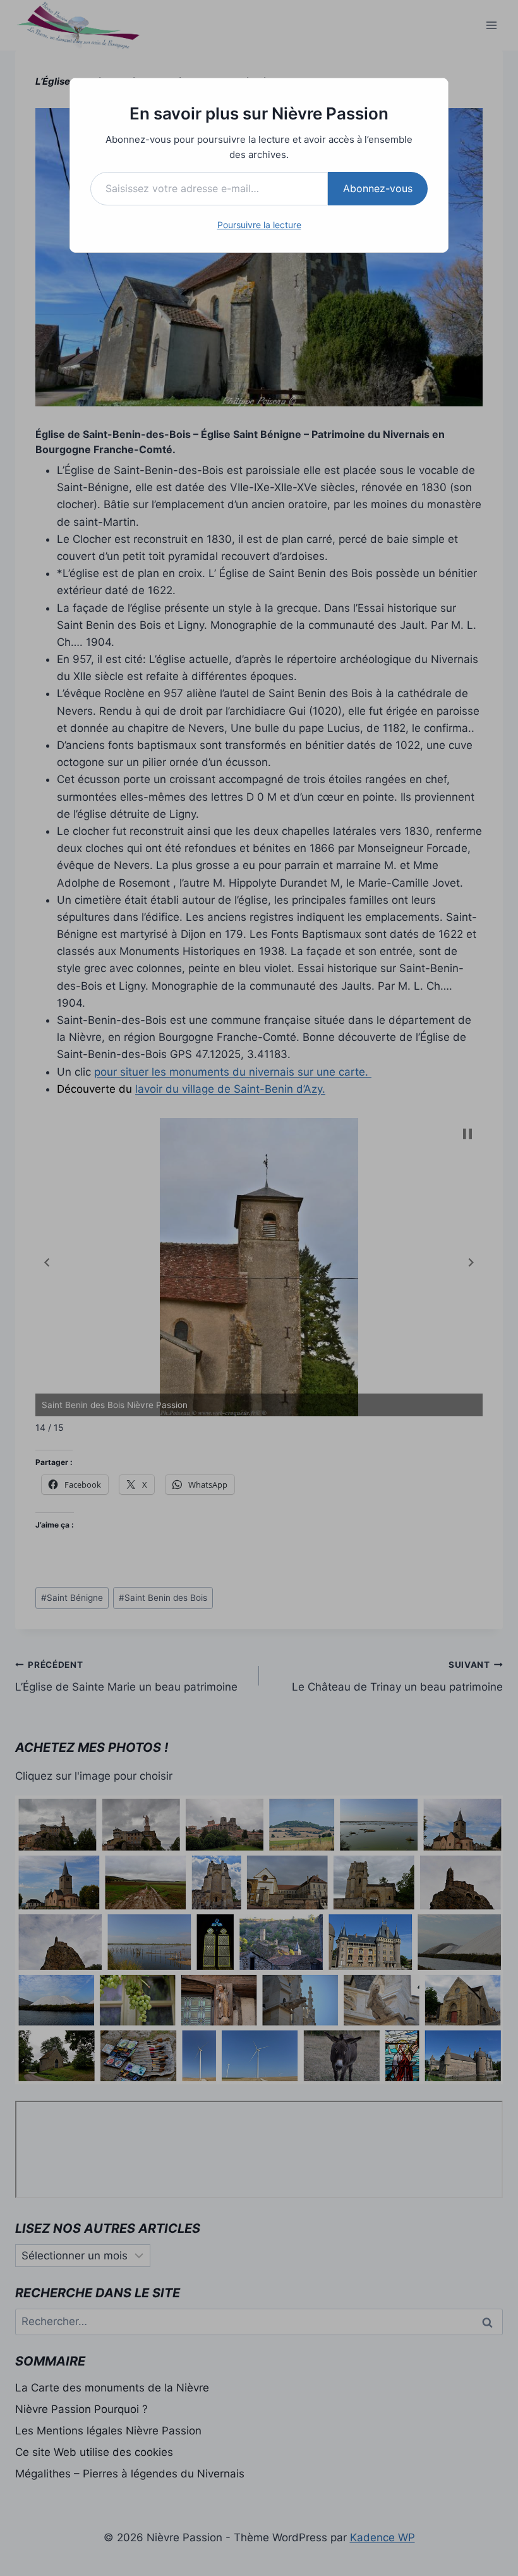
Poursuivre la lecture (259, 225)
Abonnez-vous (378, 188)
